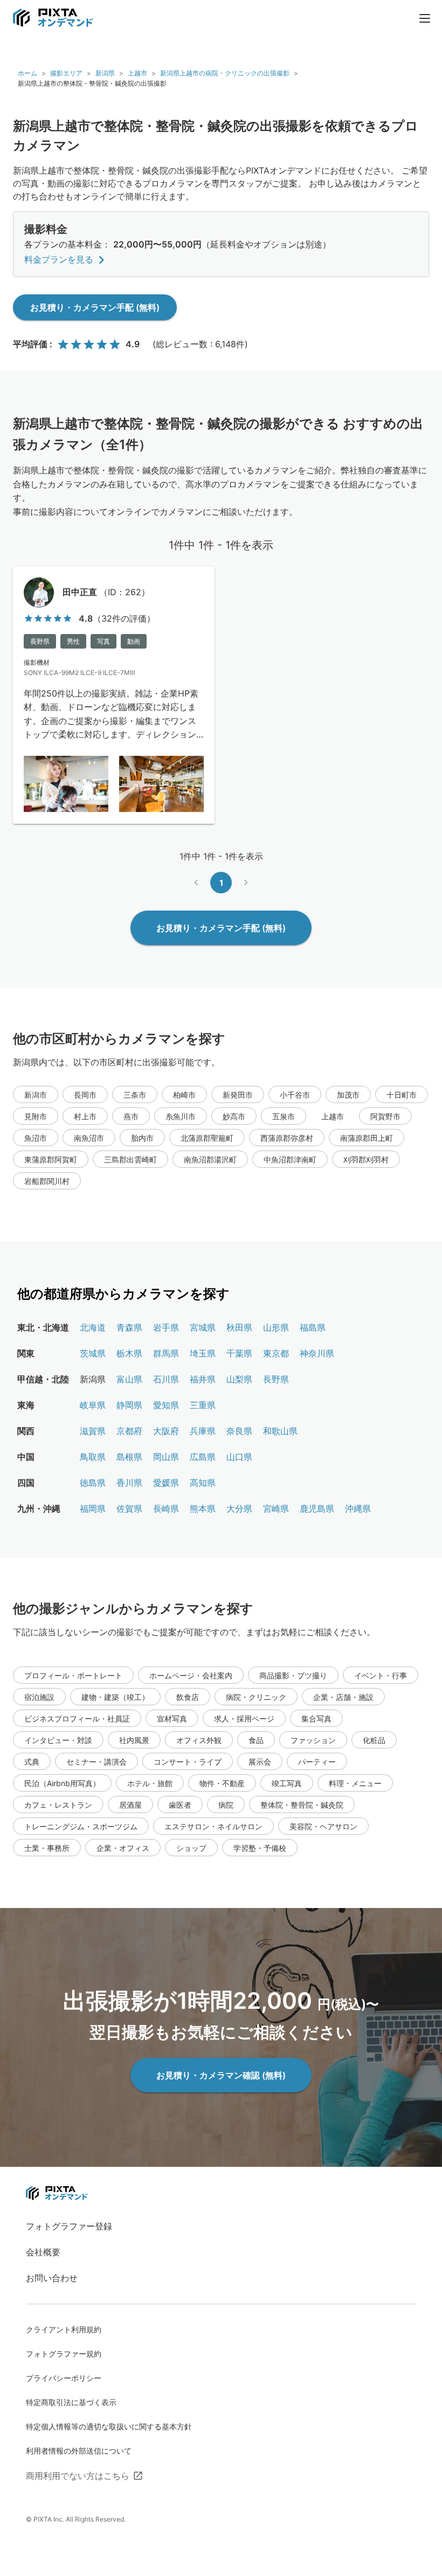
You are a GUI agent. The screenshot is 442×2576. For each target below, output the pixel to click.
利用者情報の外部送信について (79, 2451)
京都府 (129, 1431)
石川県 (166, 1379)
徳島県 (93, 1483)
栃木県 (129, 1353)
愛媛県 (166, 1483)
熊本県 (203, 1509)
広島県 (203, 1457)
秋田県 (239, 1327)
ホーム (27, 73)
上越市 (137, 73)
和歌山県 (280, 1431)
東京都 (276, 1353)
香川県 (129, 1483)
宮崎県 (276, 1509)
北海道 (93, 1327)
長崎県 (166, 1509)
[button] (36, 1094)
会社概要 (43, 2252)
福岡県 (93, 1509)
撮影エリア (66, 73)
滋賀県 (93, 1431)
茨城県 (93, 1353)
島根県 (129, 1457)
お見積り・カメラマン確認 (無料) (221, 2075)
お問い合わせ (52, 2278)
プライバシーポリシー (64, 2378)
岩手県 (166, 1327)
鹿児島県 (317, 1509)
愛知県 (166, 1405)
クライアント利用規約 (64, 2329)
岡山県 (166, 1457)
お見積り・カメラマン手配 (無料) (95, 307)
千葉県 (239, 1353)
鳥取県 (93, 1457)
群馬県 (166, 1353)
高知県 (203, 1483)
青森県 (129, 1327)
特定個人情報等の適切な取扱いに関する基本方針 (109, 2426)
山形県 (276, 1327)
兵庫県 (203, 1431)
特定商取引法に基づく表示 (71, 2402)
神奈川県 (317, 1353)
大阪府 (166, 1431)
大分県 (239, 1509)
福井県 (203, 1379)
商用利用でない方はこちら (78, 2476)
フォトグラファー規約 (64, 2354)
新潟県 (105, 73)
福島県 (313, 1327)
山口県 (239, 1457)
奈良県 (239, 1431)
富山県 (129, 1379)
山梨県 (239, 1379)
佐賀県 (129, 1509)
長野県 (276, 1379)
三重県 (203, 1405)
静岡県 (129, 1405)
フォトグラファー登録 (69, 2226)
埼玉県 (203, 1353)
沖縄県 (358, 1509)
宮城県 (203, 1327)
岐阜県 (93, 1405)
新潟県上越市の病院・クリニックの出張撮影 (225, 73)
